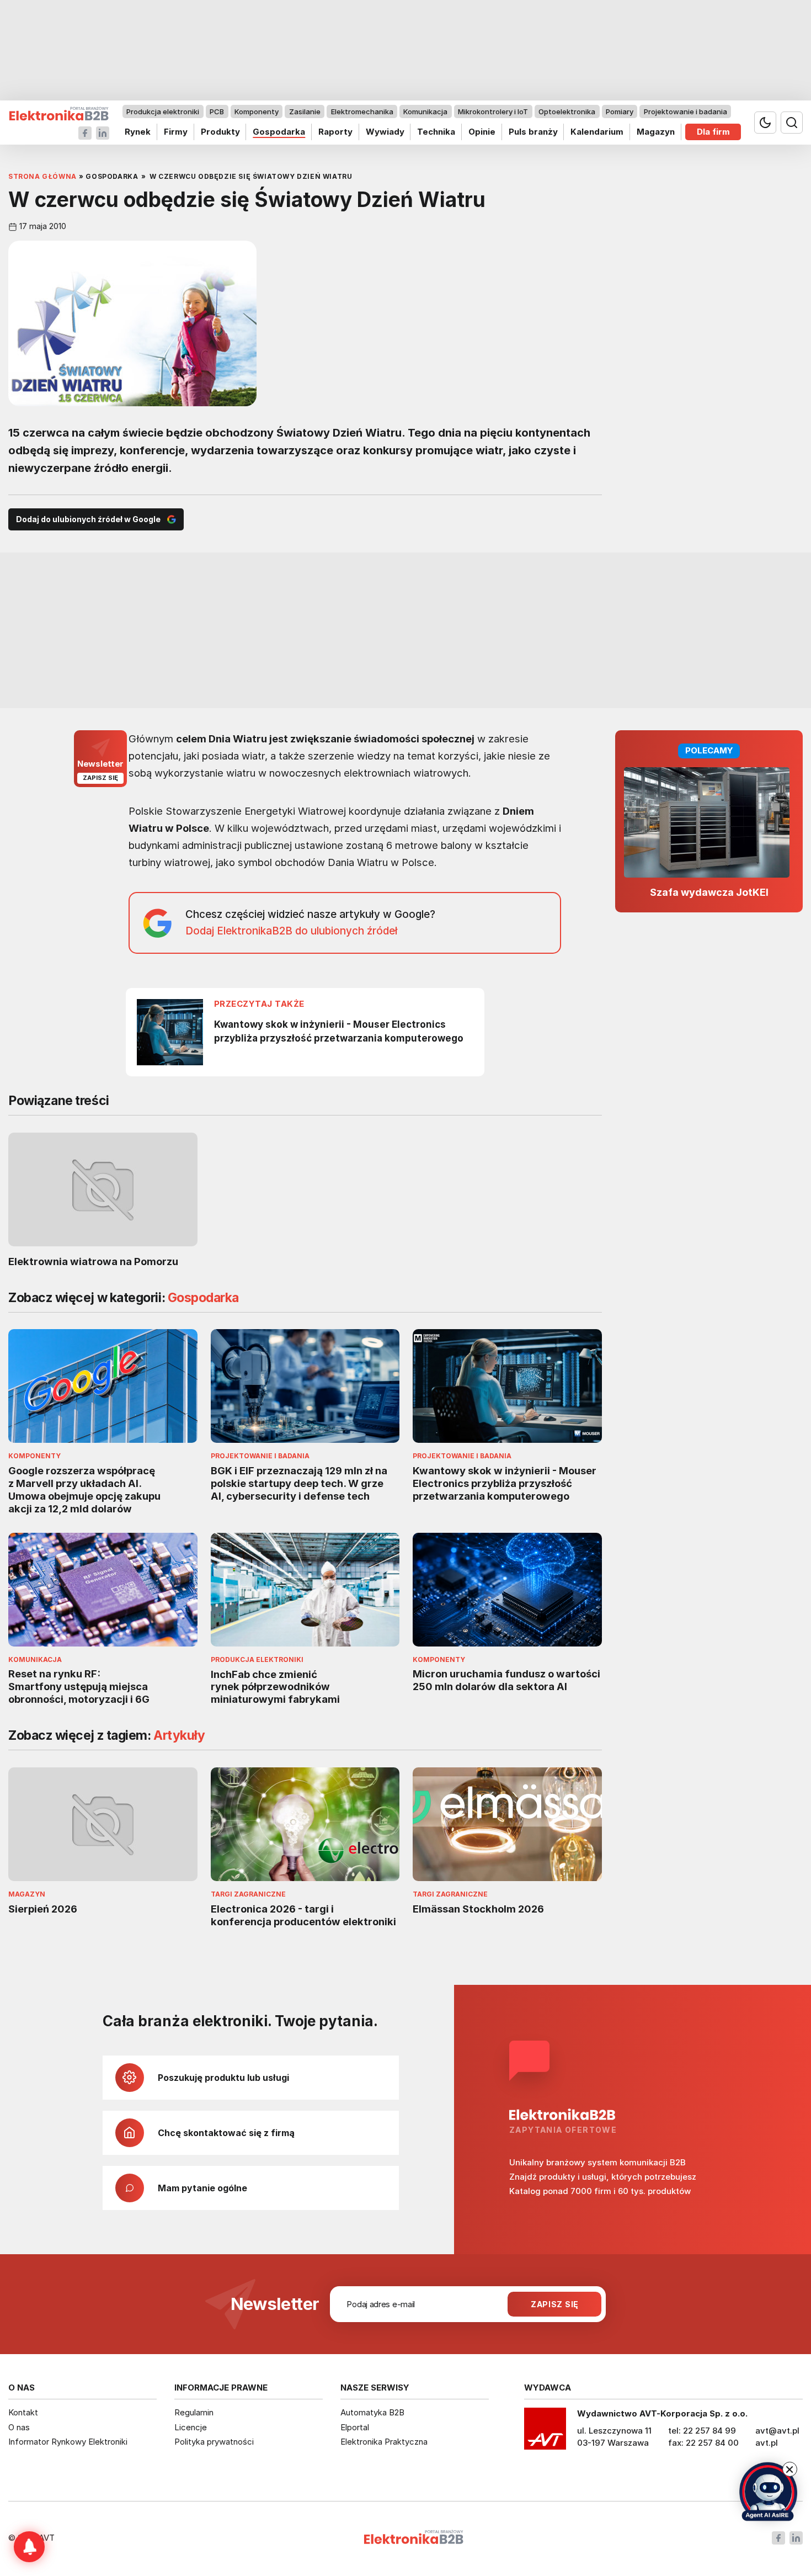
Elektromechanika (362, 111)
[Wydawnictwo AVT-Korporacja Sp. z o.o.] (545, 2432)
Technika (436, 132)
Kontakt (23, 2412)
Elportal (355, 2427)
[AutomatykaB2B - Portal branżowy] (59, 114)
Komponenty (257, 111)
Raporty (335, 132)
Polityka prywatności (214, 2442)
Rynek (138, 132)
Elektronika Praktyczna (384, 2442)
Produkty (220, 132)
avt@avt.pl (777, 2431)
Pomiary (620, 111)
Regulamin (194, 2412)
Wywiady (385, 132)
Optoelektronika (567, 111)
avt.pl (767, 2443)
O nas (19, 2427)
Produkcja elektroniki (163, 111)
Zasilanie (305, 111)
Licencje (191, 2427)
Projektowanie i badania (685, 111)
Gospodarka (279, 132)
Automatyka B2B (372, 2412)
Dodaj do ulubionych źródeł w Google (88, 519)
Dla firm (713, 132)
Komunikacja (425, 111)
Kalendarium (597, 132)
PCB (217, 111)
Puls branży (533, 132)
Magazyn (656, 132)
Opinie (482, 132)
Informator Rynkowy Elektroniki (68, 2442)
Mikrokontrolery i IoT (493, 111)
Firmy (176, 132)
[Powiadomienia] (29, 2547)
